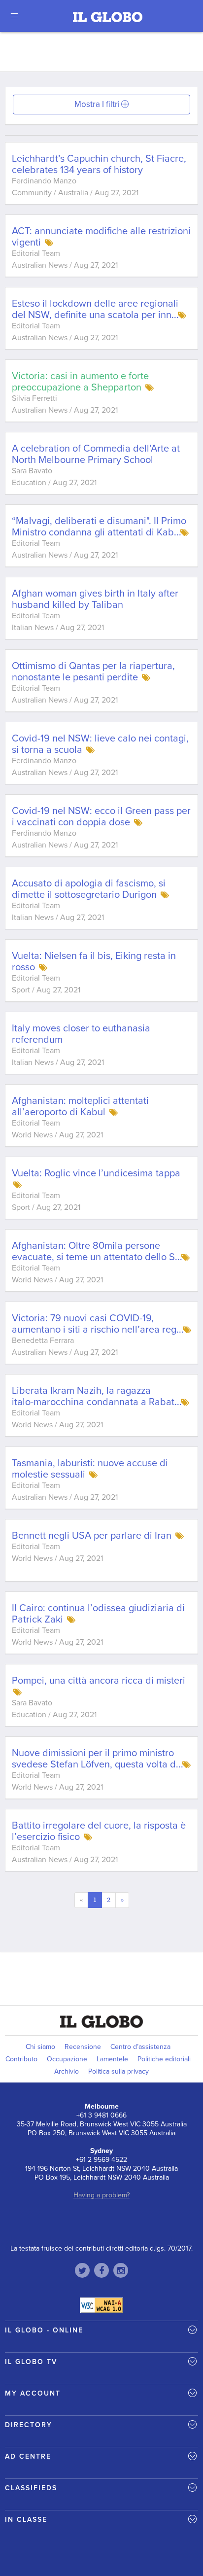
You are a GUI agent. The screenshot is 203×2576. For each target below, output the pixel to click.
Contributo (21, 2059)
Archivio (67, 2071)
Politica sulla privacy (118, 2071)
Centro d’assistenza (140, 2047)
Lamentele (112, 2059)
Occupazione (67, 2059)
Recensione (83, 2047)
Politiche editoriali (164, 2059)
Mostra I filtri (97, 104)
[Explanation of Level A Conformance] (101, 2305)
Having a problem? (101, 2195)
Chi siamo (40, 2047)
